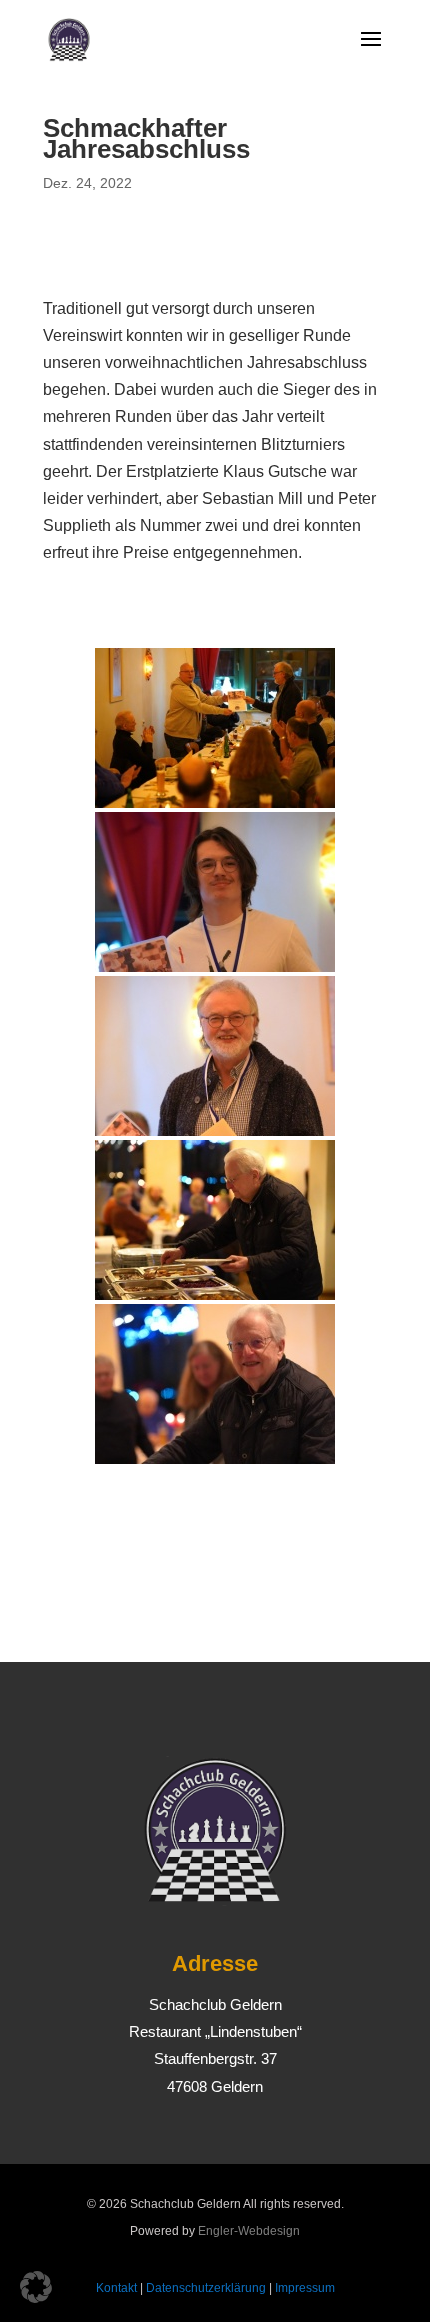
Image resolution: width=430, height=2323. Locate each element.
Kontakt (116, 2288)
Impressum (305, 2288)
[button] (36, 2287)
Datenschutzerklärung (206, 2288)
